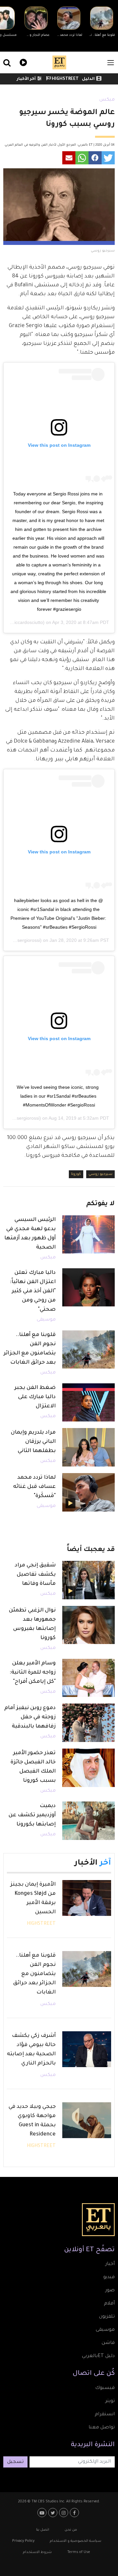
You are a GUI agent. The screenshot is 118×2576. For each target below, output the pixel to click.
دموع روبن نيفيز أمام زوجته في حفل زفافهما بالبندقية (30, 1717)
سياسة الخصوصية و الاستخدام (76, 2541)
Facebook (75, 2513)
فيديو (22, 62)
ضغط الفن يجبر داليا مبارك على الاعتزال (35, 1397)
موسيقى (46, 1320)
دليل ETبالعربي (98, 2356)
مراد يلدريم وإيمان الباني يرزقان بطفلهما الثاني (33, 1442)
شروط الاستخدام (37, 2552)
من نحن (71, 2530)
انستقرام (105, 2415)
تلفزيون (107, 2317)
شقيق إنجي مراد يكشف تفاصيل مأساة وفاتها (35, 1575)
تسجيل (15, 2462)
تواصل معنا (102, 2428)
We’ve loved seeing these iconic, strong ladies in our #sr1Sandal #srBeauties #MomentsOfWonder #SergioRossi (58, 1096)
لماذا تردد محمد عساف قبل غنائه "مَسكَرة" (34, 1487)
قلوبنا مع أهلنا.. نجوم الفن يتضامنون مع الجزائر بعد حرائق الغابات (34, 1974)
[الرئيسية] (59, 62)
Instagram (64, 2513)
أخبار (110, 2264)
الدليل (88, 79)
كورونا (76, 1174)
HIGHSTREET (65, 79)
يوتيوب (43, 2513)
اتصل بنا (43, 2530)
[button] (108, 158)
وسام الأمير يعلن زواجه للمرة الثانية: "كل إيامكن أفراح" (33, 1673)
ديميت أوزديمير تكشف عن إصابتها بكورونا (32, 1815)
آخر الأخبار (26, 79)
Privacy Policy (23, 2541)
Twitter (54, 2513)
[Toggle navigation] (111, 63)
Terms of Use (79, 2552)
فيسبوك (105, 2388)
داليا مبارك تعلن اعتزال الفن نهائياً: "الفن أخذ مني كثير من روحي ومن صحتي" (33, 1291)
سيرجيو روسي (100, 1174)
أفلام (109, 2304)
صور (110, 2291)
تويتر (110, 2401)
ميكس (107, 100)
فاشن (108, 2343)
